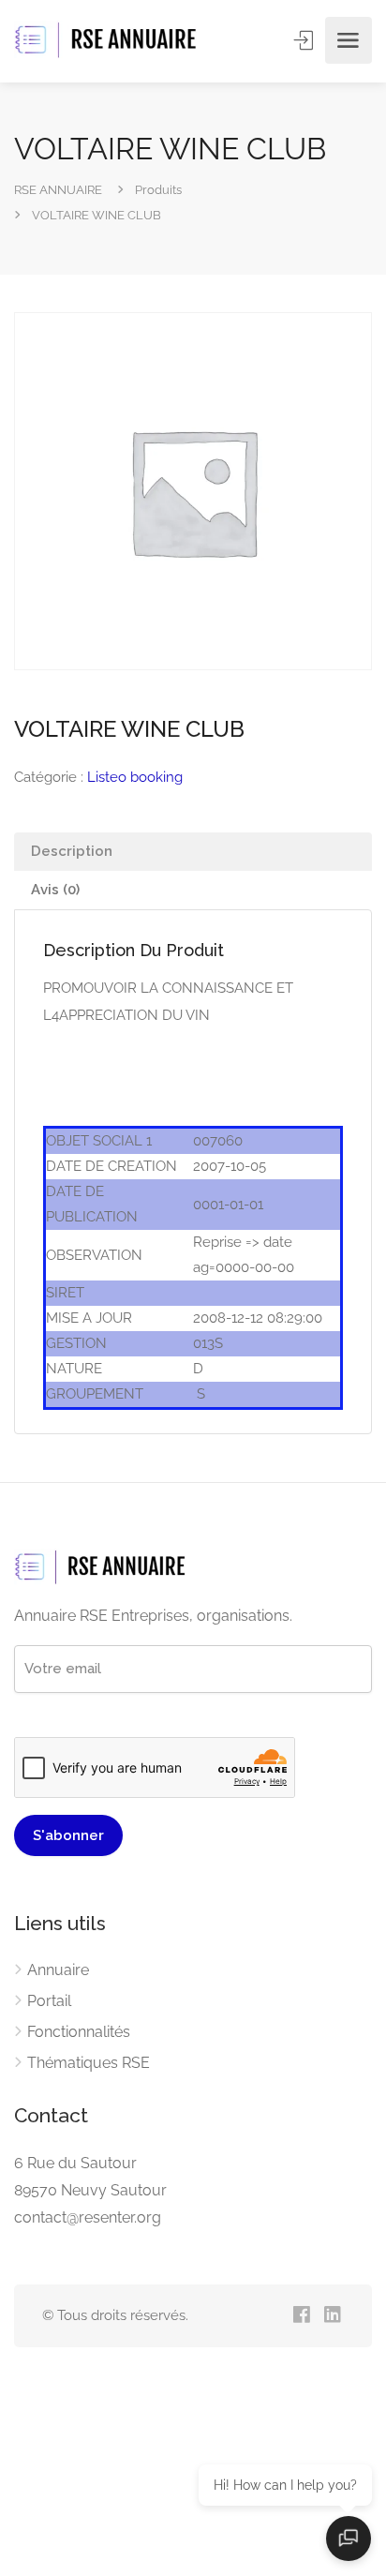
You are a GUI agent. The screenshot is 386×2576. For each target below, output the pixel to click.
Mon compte (305, 40)
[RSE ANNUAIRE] (108, 41)
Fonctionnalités (79, 2032)
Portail (49, 2001)
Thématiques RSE (89, 2063)
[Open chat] (349, 2539)
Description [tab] (72, 851)
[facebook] (301, 2316)
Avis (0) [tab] (55, 890)
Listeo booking (135, 777)
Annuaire (58, 1970)
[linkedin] (332, 2316)
